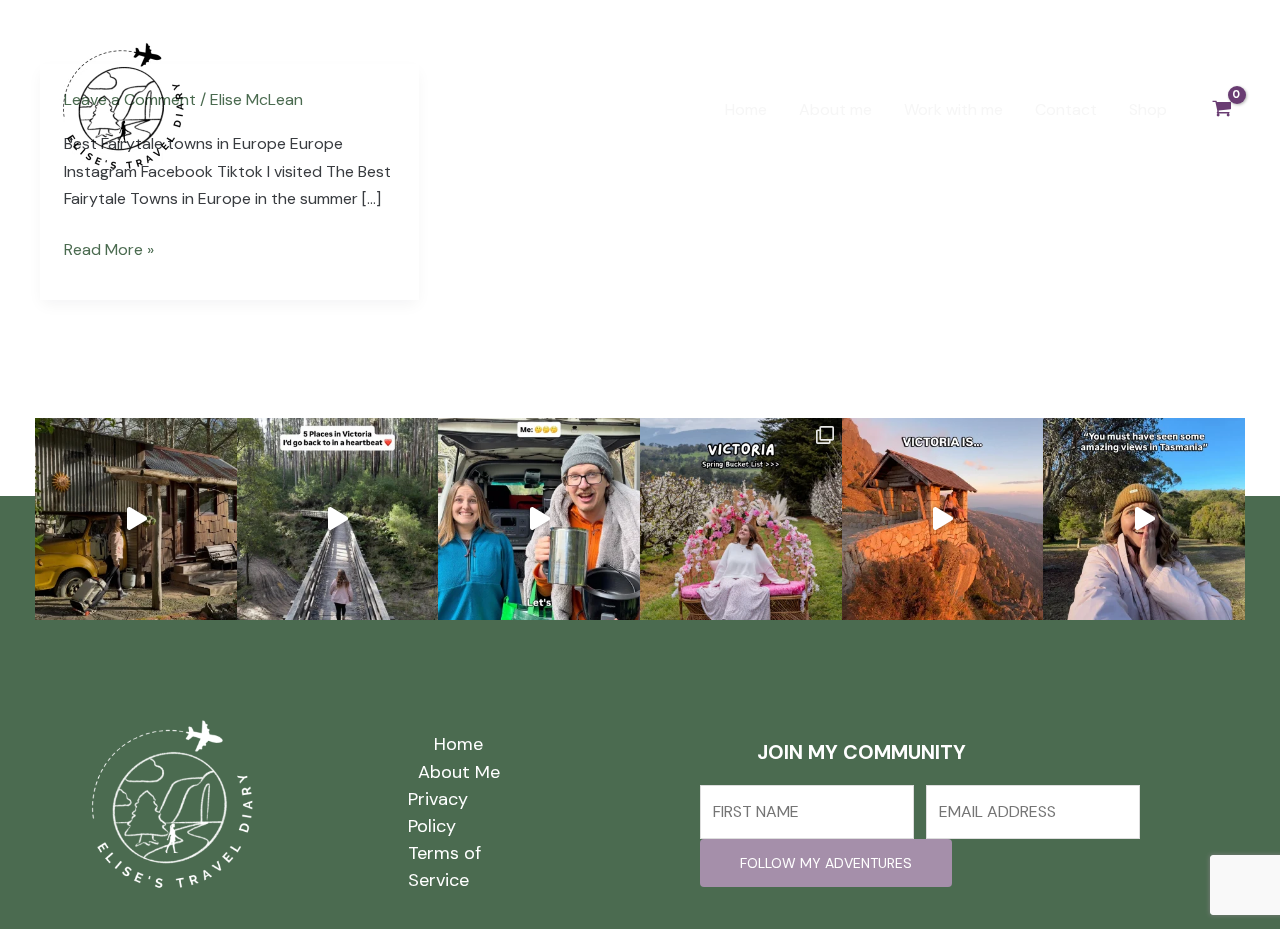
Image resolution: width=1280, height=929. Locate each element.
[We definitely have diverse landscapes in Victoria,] (338, 519)
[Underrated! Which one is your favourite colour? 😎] (943, 519)
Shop (1148, 109)
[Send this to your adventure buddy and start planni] (741, 519)
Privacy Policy (438, 812)
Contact (1066, 109)
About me (835, 109)
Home (746, 109)
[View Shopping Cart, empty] (1221, 110)
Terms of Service (444, 866)
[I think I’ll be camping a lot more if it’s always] (539, 519)
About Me (459, 772)
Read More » (109, 248)
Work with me (953, 109)
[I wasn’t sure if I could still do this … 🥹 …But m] (136, 519)
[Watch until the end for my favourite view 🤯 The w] (1144, 519)
